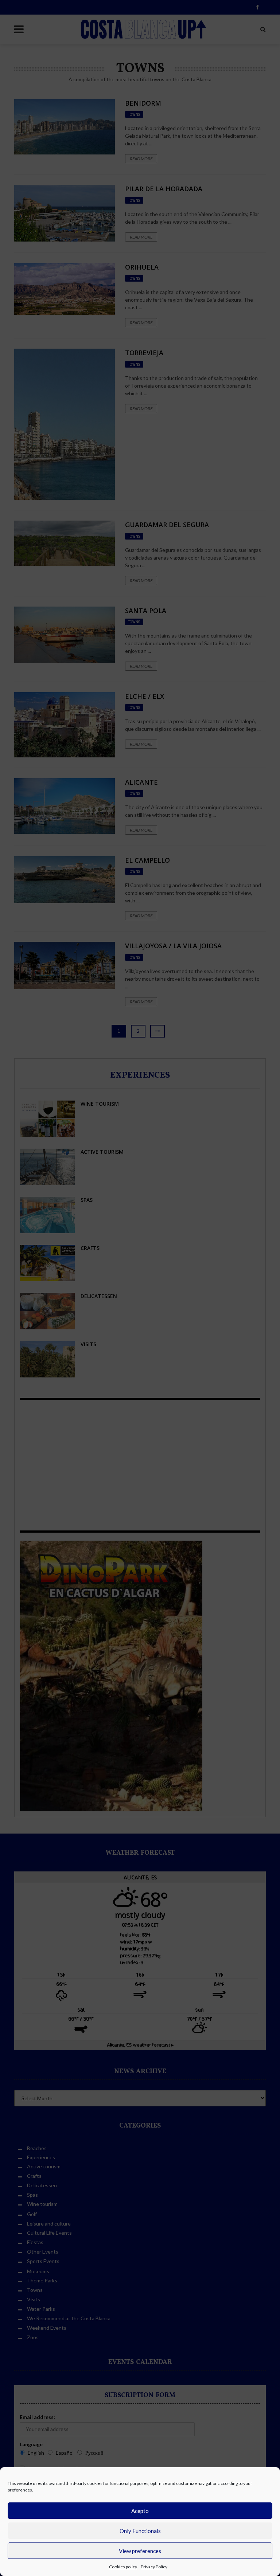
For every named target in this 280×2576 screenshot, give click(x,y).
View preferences (140, 2551)
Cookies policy (123, 2567)
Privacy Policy (154, 2567)
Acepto (140, 2511)
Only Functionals (140, 2531)
